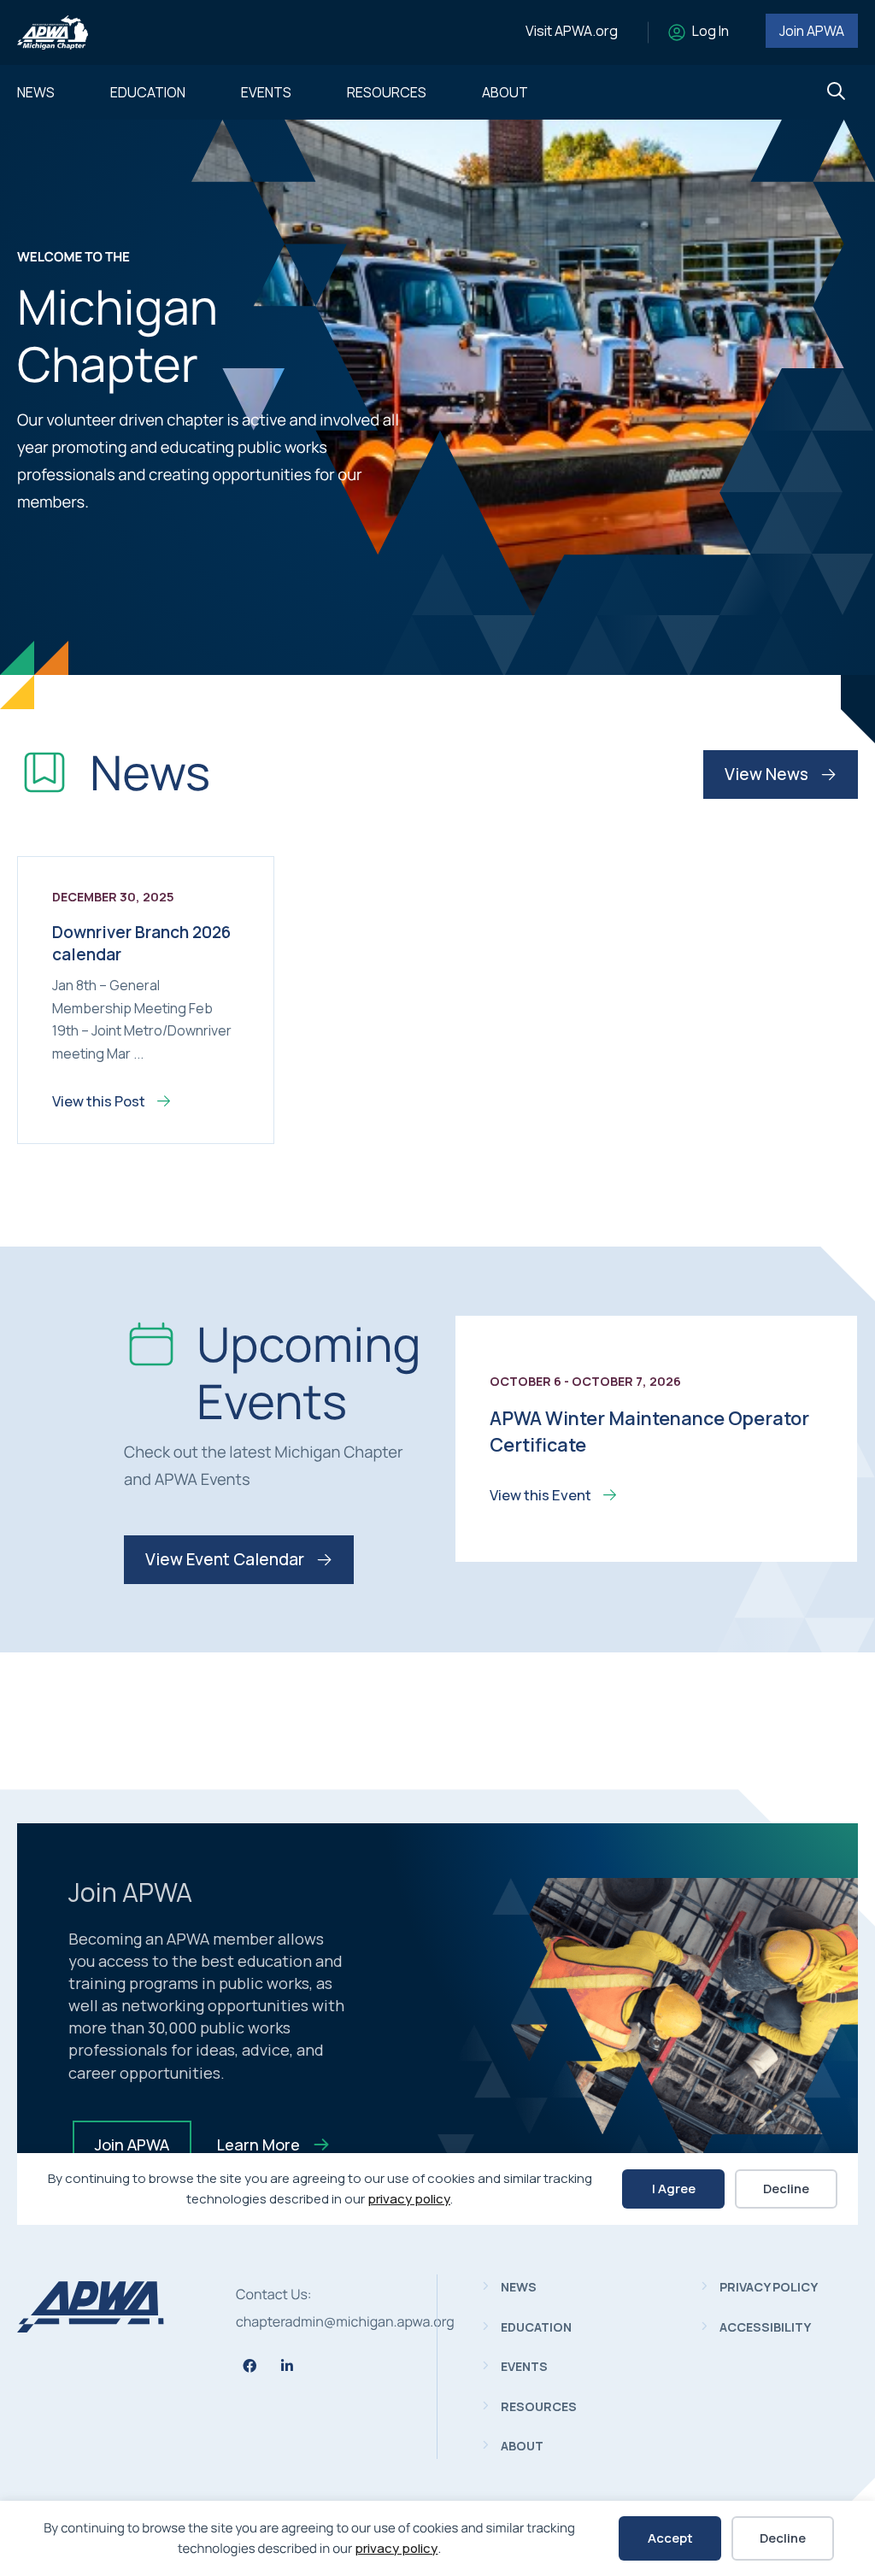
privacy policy (396, 2548)
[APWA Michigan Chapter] (91, 2327)
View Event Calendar (226, 1559)
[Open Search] (836, 92)
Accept (670, 2538)
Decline (783, 2538)
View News (768, 774)
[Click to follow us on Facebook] (250, 2366)
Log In (711, 31)
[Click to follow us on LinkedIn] (287, 2366)
